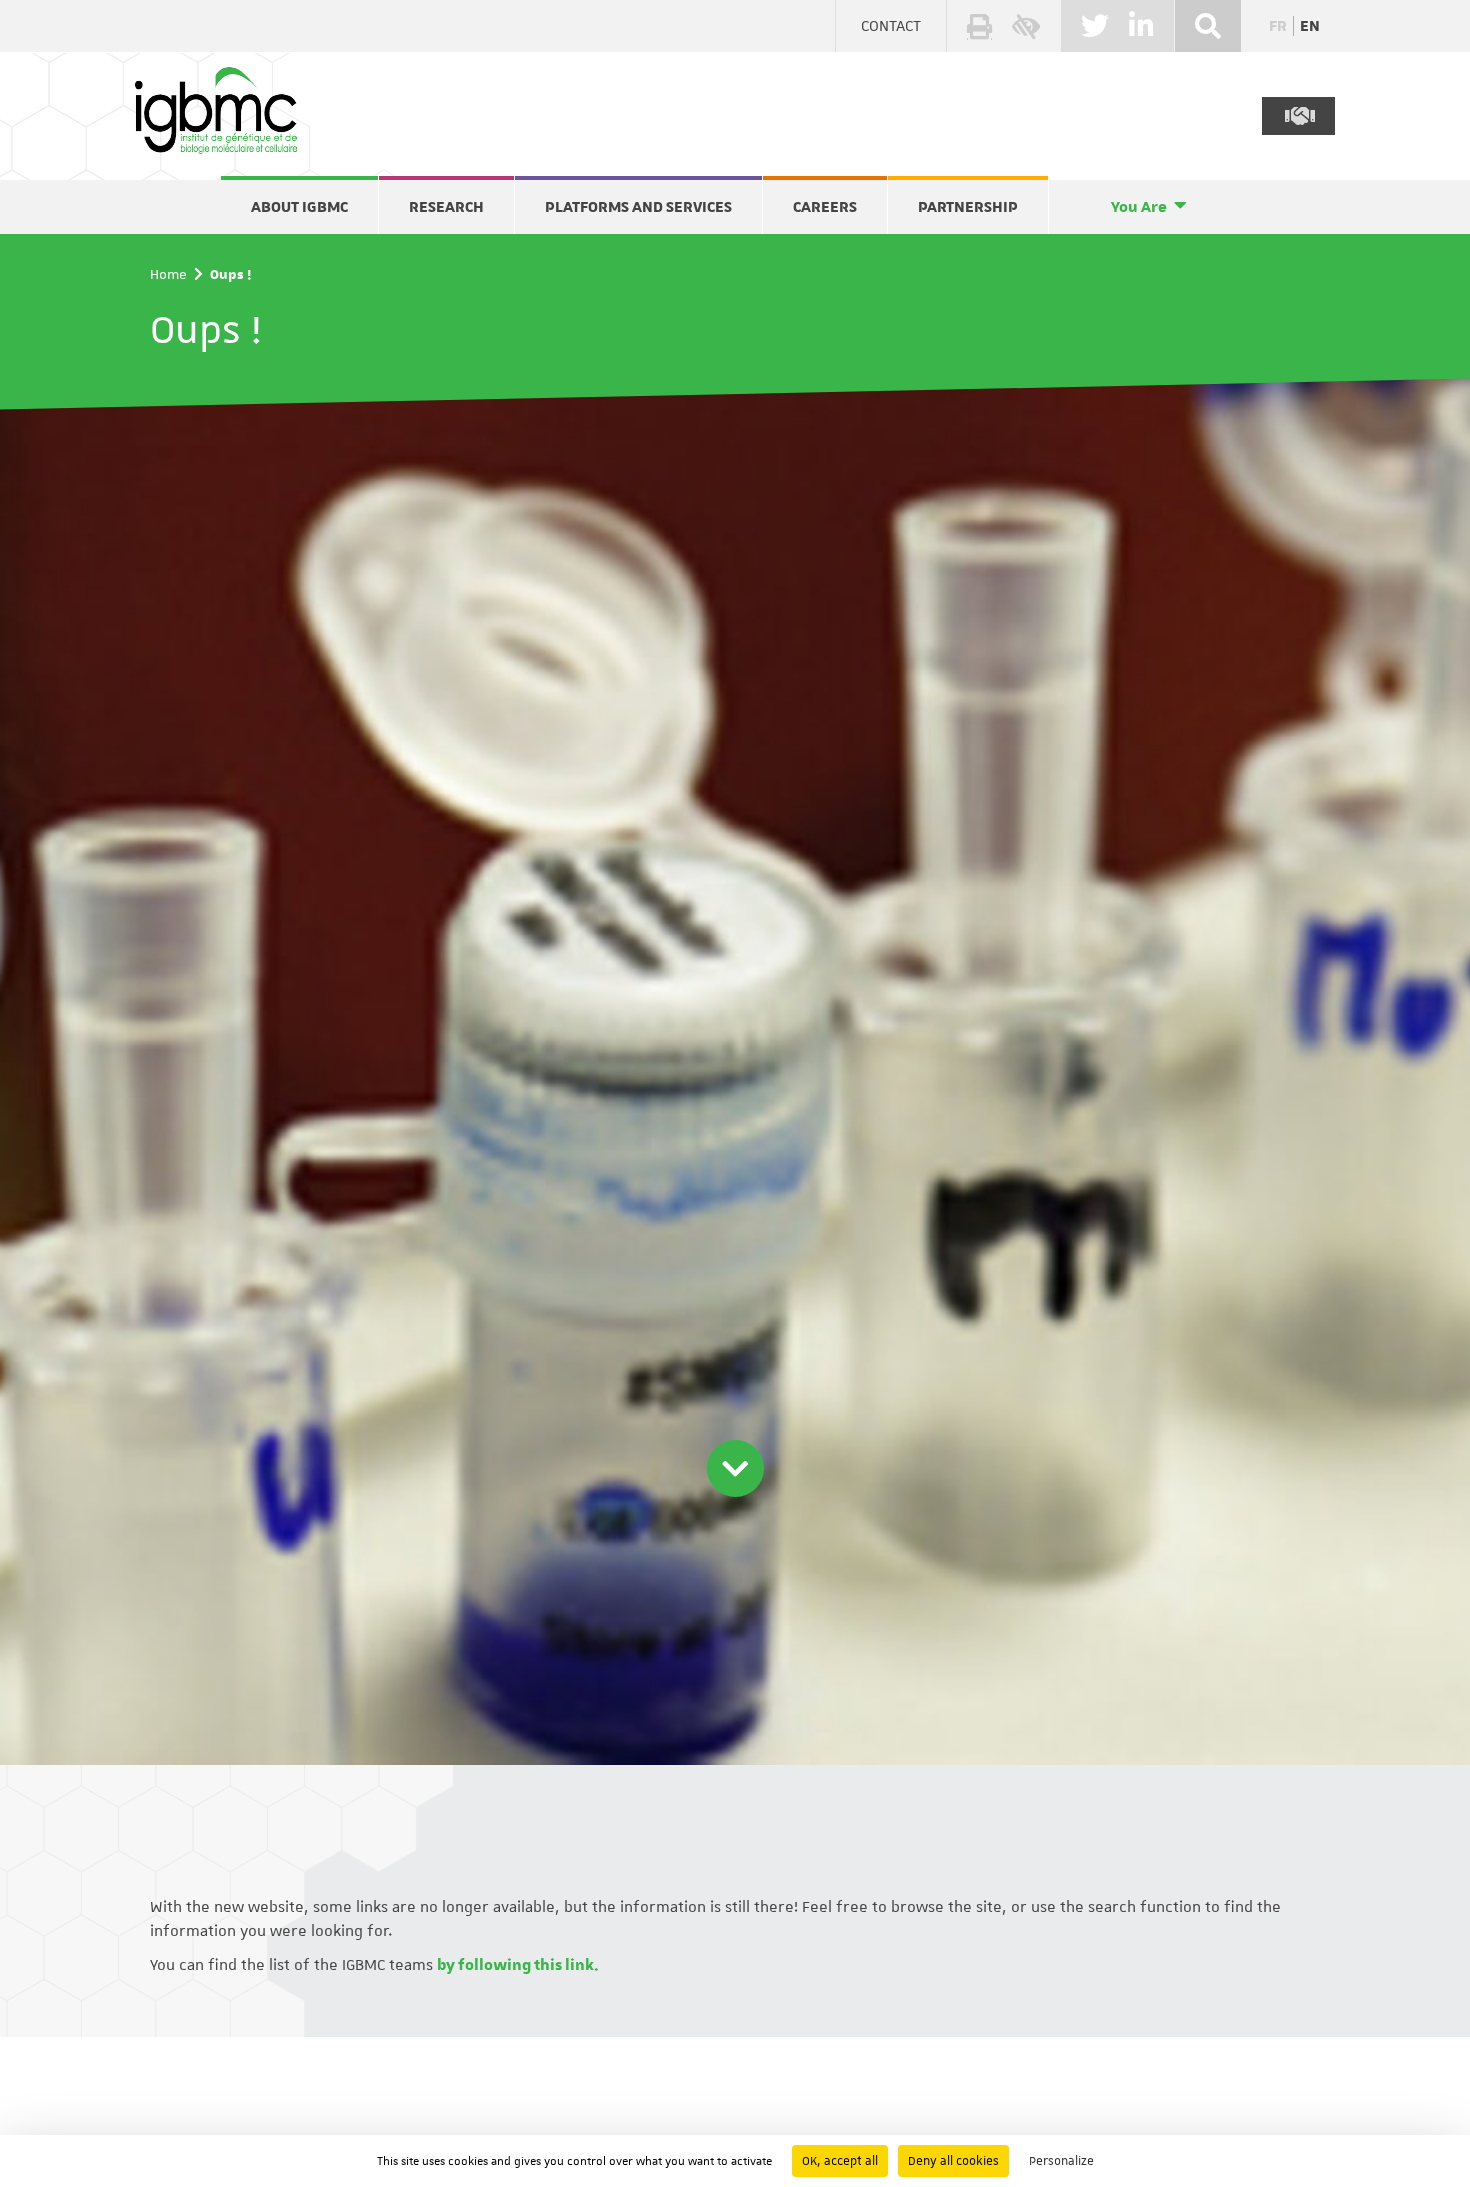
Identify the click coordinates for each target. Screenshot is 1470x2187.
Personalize (1061, 2161)
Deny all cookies (953, 2161)
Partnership (968, 207)
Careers (825, 207)
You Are (1139, 207)
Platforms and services (638, 207)
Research (446, 207)
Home (168, 274)
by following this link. (518, 1965)
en (1310, 26)
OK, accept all (840, 2161)
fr (1278, 26)
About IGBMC (299, 207)
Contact (891, 26)
